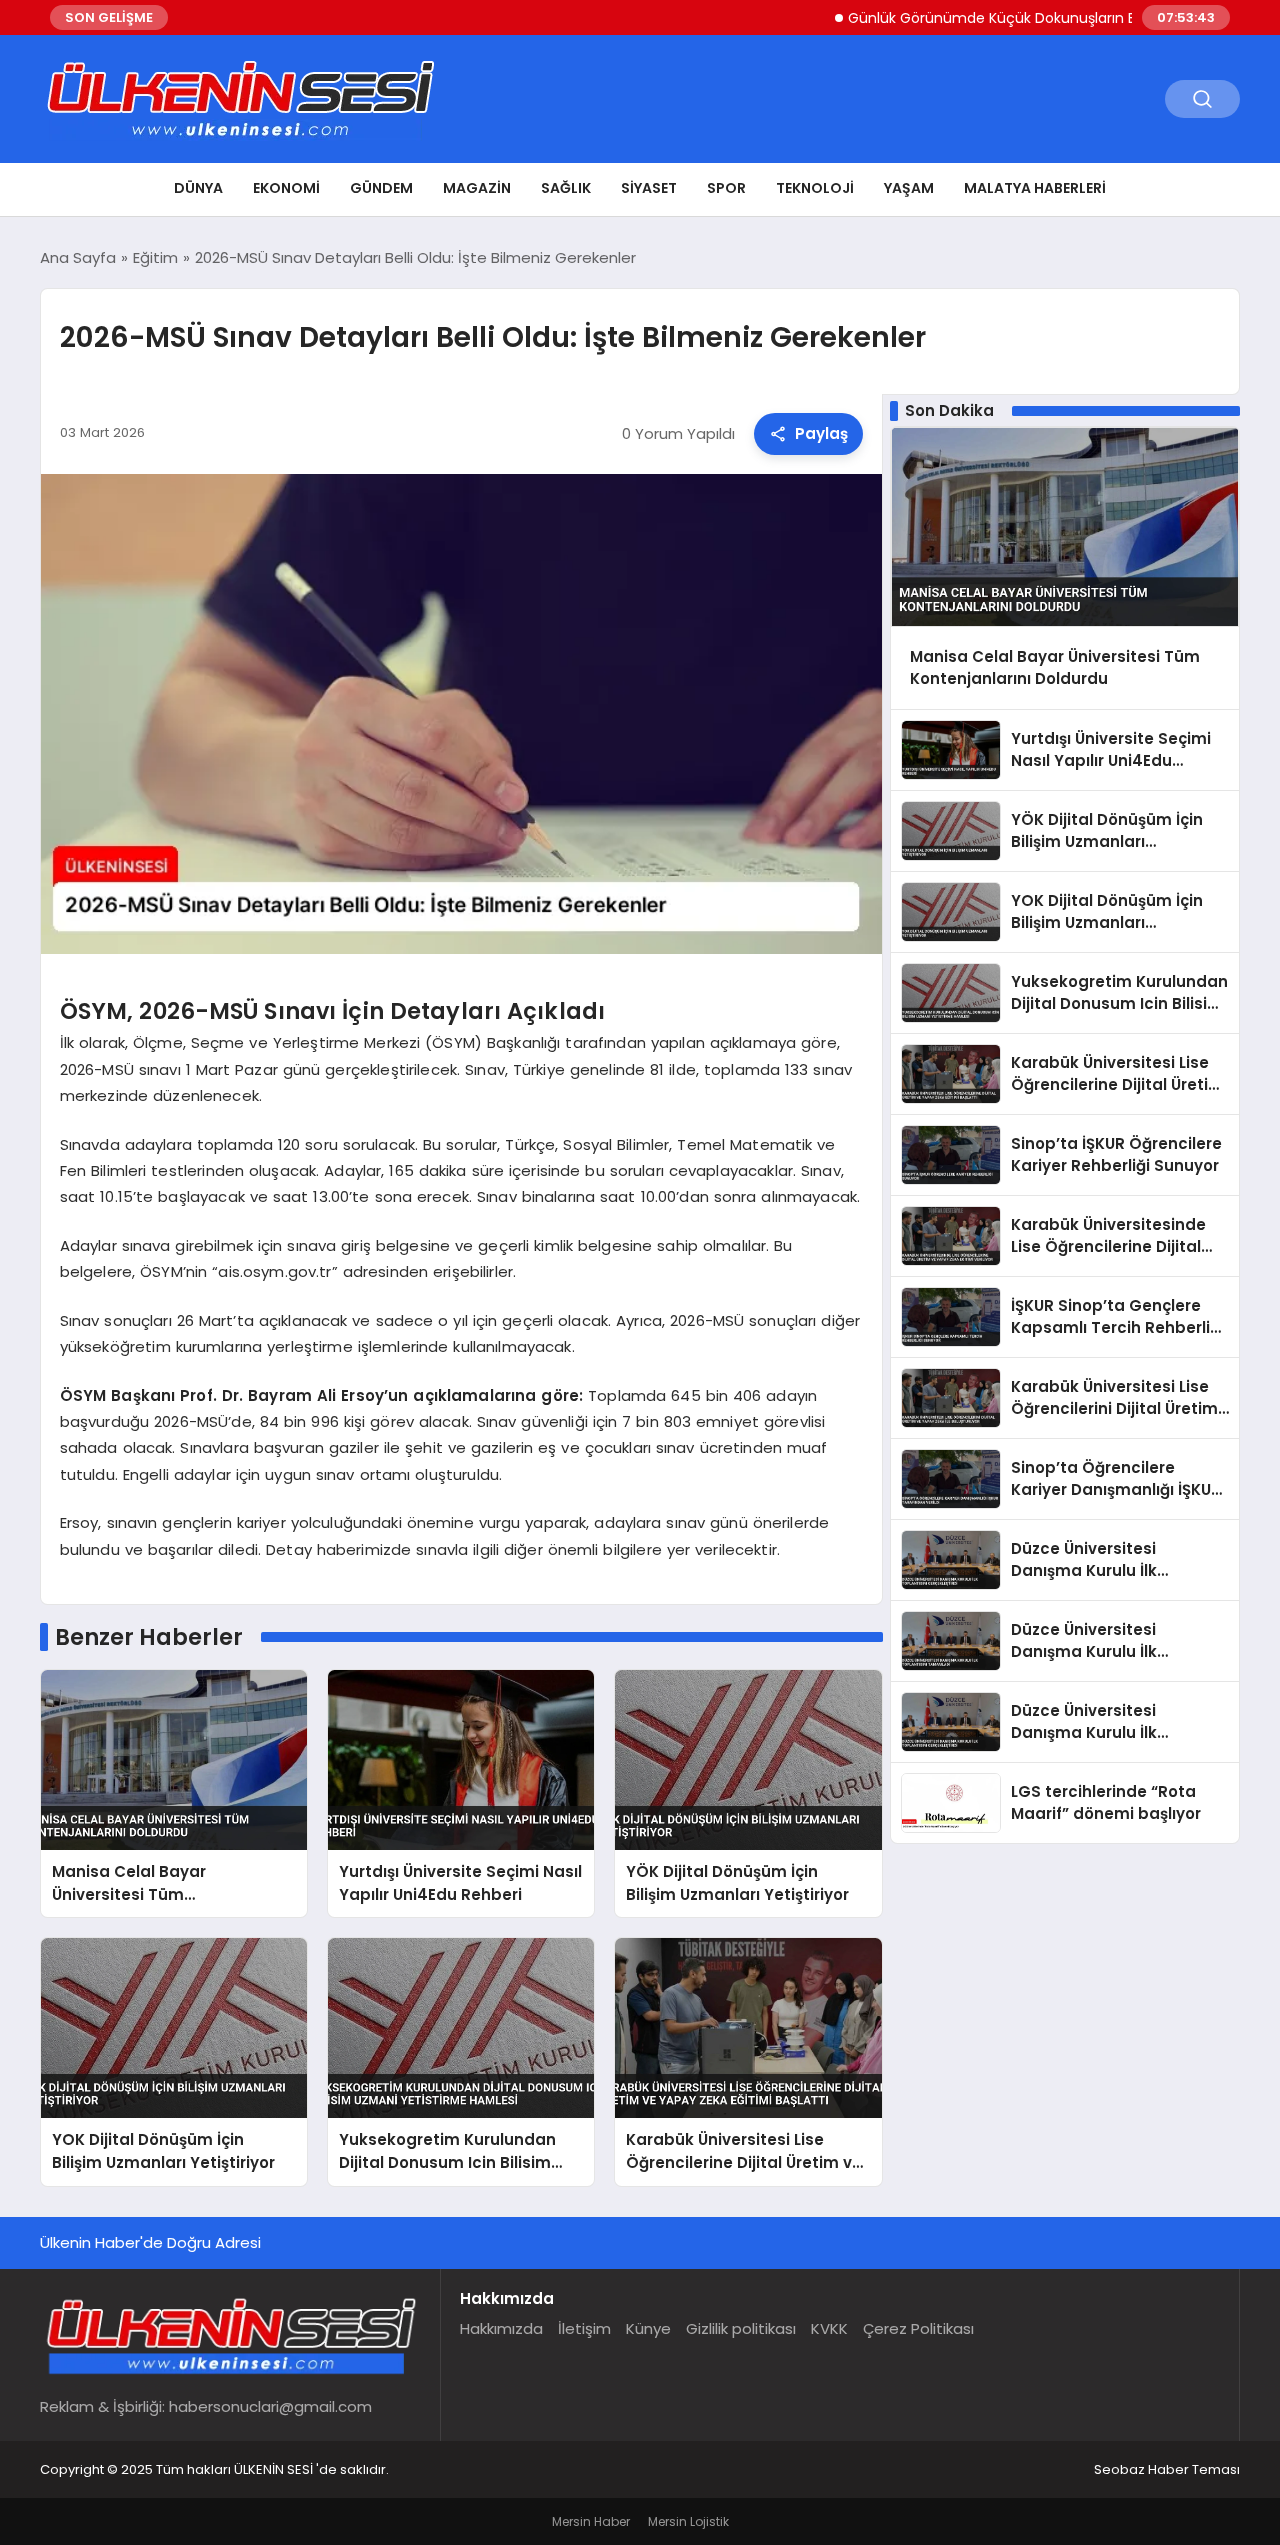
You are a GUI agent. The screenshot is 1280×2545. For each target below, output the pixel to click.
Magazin (477, 188)
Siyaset (649, 188)
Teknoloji (815, 188)
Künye (648, 2328)
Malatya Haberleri (1035, 188)
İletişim (584, 2328)
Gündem (381, 188)
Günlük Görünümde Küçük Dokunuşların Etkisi (952, 18)
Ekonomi (286, 188)
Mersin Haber (591, 2521)
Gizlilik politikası (741, 2328)
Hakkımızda (501, 2328)
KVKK (829, 2328)
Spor (726, 188)
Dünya (198, 188)
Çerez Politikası (918, 2328)
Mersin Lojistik (688, 2521)
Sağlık (566, 188)
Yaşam (909, 188)
